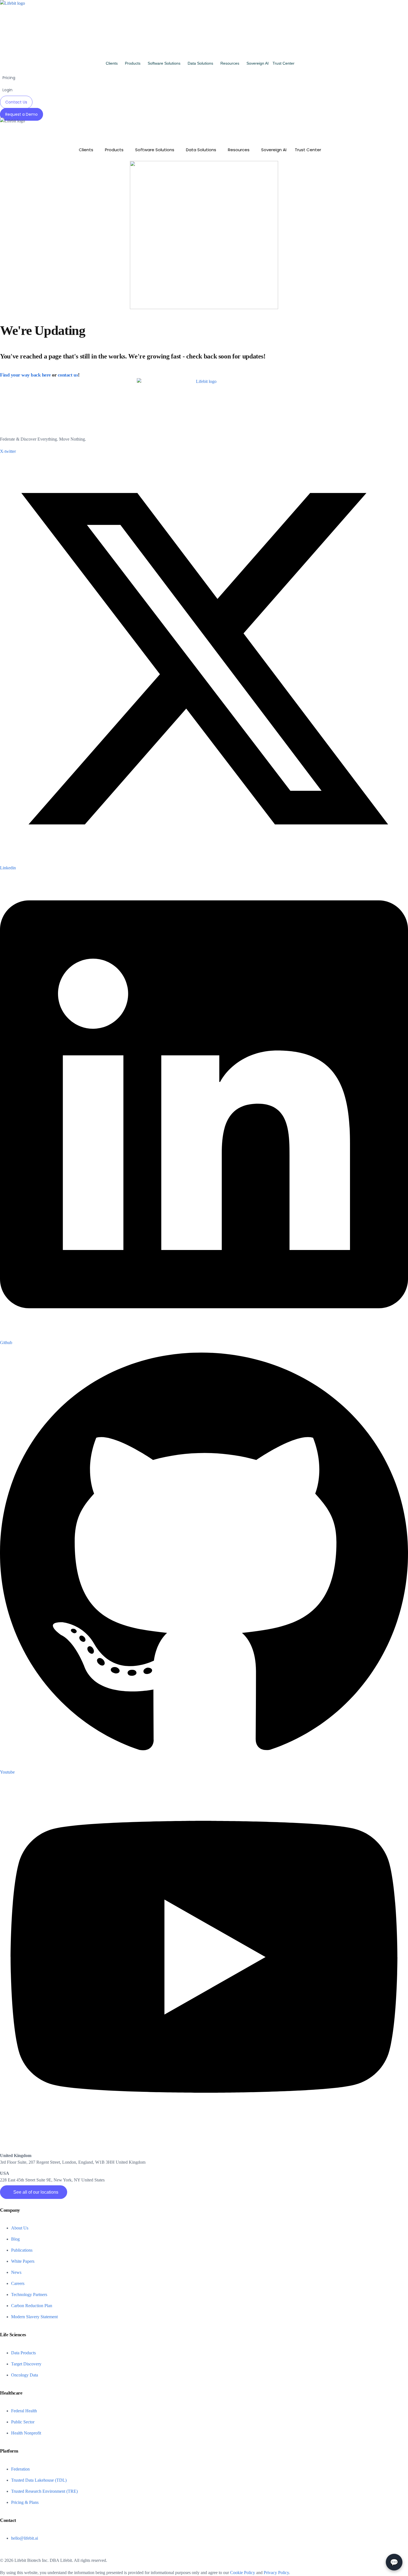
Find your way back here (25, 375)
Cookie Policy (243, 2573)
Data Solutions (200, 63)
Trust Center (284, 63)
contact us (68, 375)
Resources (230, 63)
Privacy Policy (276, 2573)
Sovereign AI (258, 63)
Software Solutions (164, 63)
